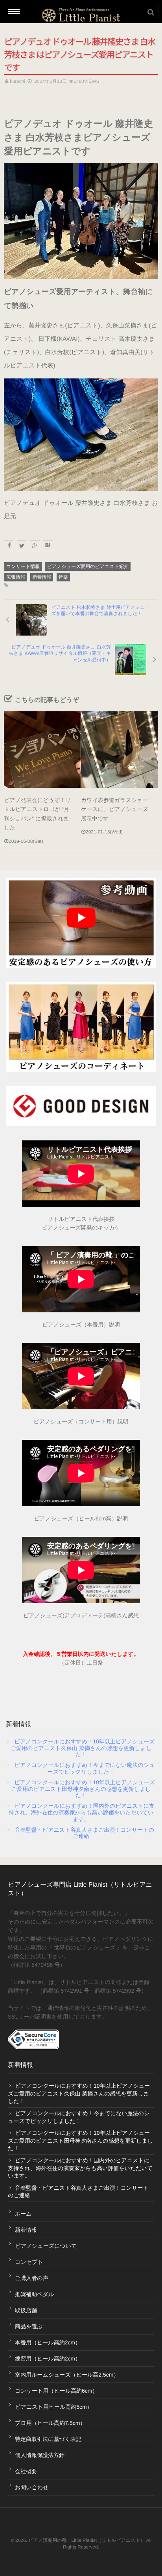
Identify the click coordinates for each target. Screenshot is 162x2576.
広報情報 (16, 577)
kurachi (17, 81)
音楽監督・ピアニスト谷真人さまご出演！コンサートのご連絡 (85, 1833)
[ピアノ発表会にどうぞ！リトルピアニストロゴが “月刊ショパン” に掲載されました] (42, 750)
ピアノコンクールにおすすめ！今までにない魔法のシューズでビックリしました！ (85, 1768)
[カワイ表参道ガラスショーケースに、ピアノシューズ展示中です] (119, 750)
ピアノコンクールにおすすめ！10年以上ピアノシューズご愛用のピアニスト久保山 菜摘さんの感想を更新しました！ (83, 1748)
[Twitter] (22, 546)
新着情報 (42, 577)
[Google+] (35, 546)
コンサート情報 (23, 566)
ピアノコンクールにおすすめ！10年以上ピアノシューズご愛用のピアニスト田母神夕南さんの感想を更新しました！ (83, 1789)
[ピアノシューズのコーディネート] (81, 1027)
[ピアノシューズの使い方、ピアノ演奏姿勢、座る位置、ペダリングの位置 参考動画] (81, 923)
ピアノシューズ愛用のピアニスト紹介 (87, 566)
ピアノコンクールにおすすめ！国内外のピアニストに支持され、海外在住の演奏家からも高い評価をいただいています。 (82, 1812)
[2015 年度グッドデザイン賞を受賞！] (81, 1106)
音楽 (63, 577)
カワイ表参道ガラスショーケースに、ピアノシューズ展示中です (115, 809)
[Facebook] (9, 546)
